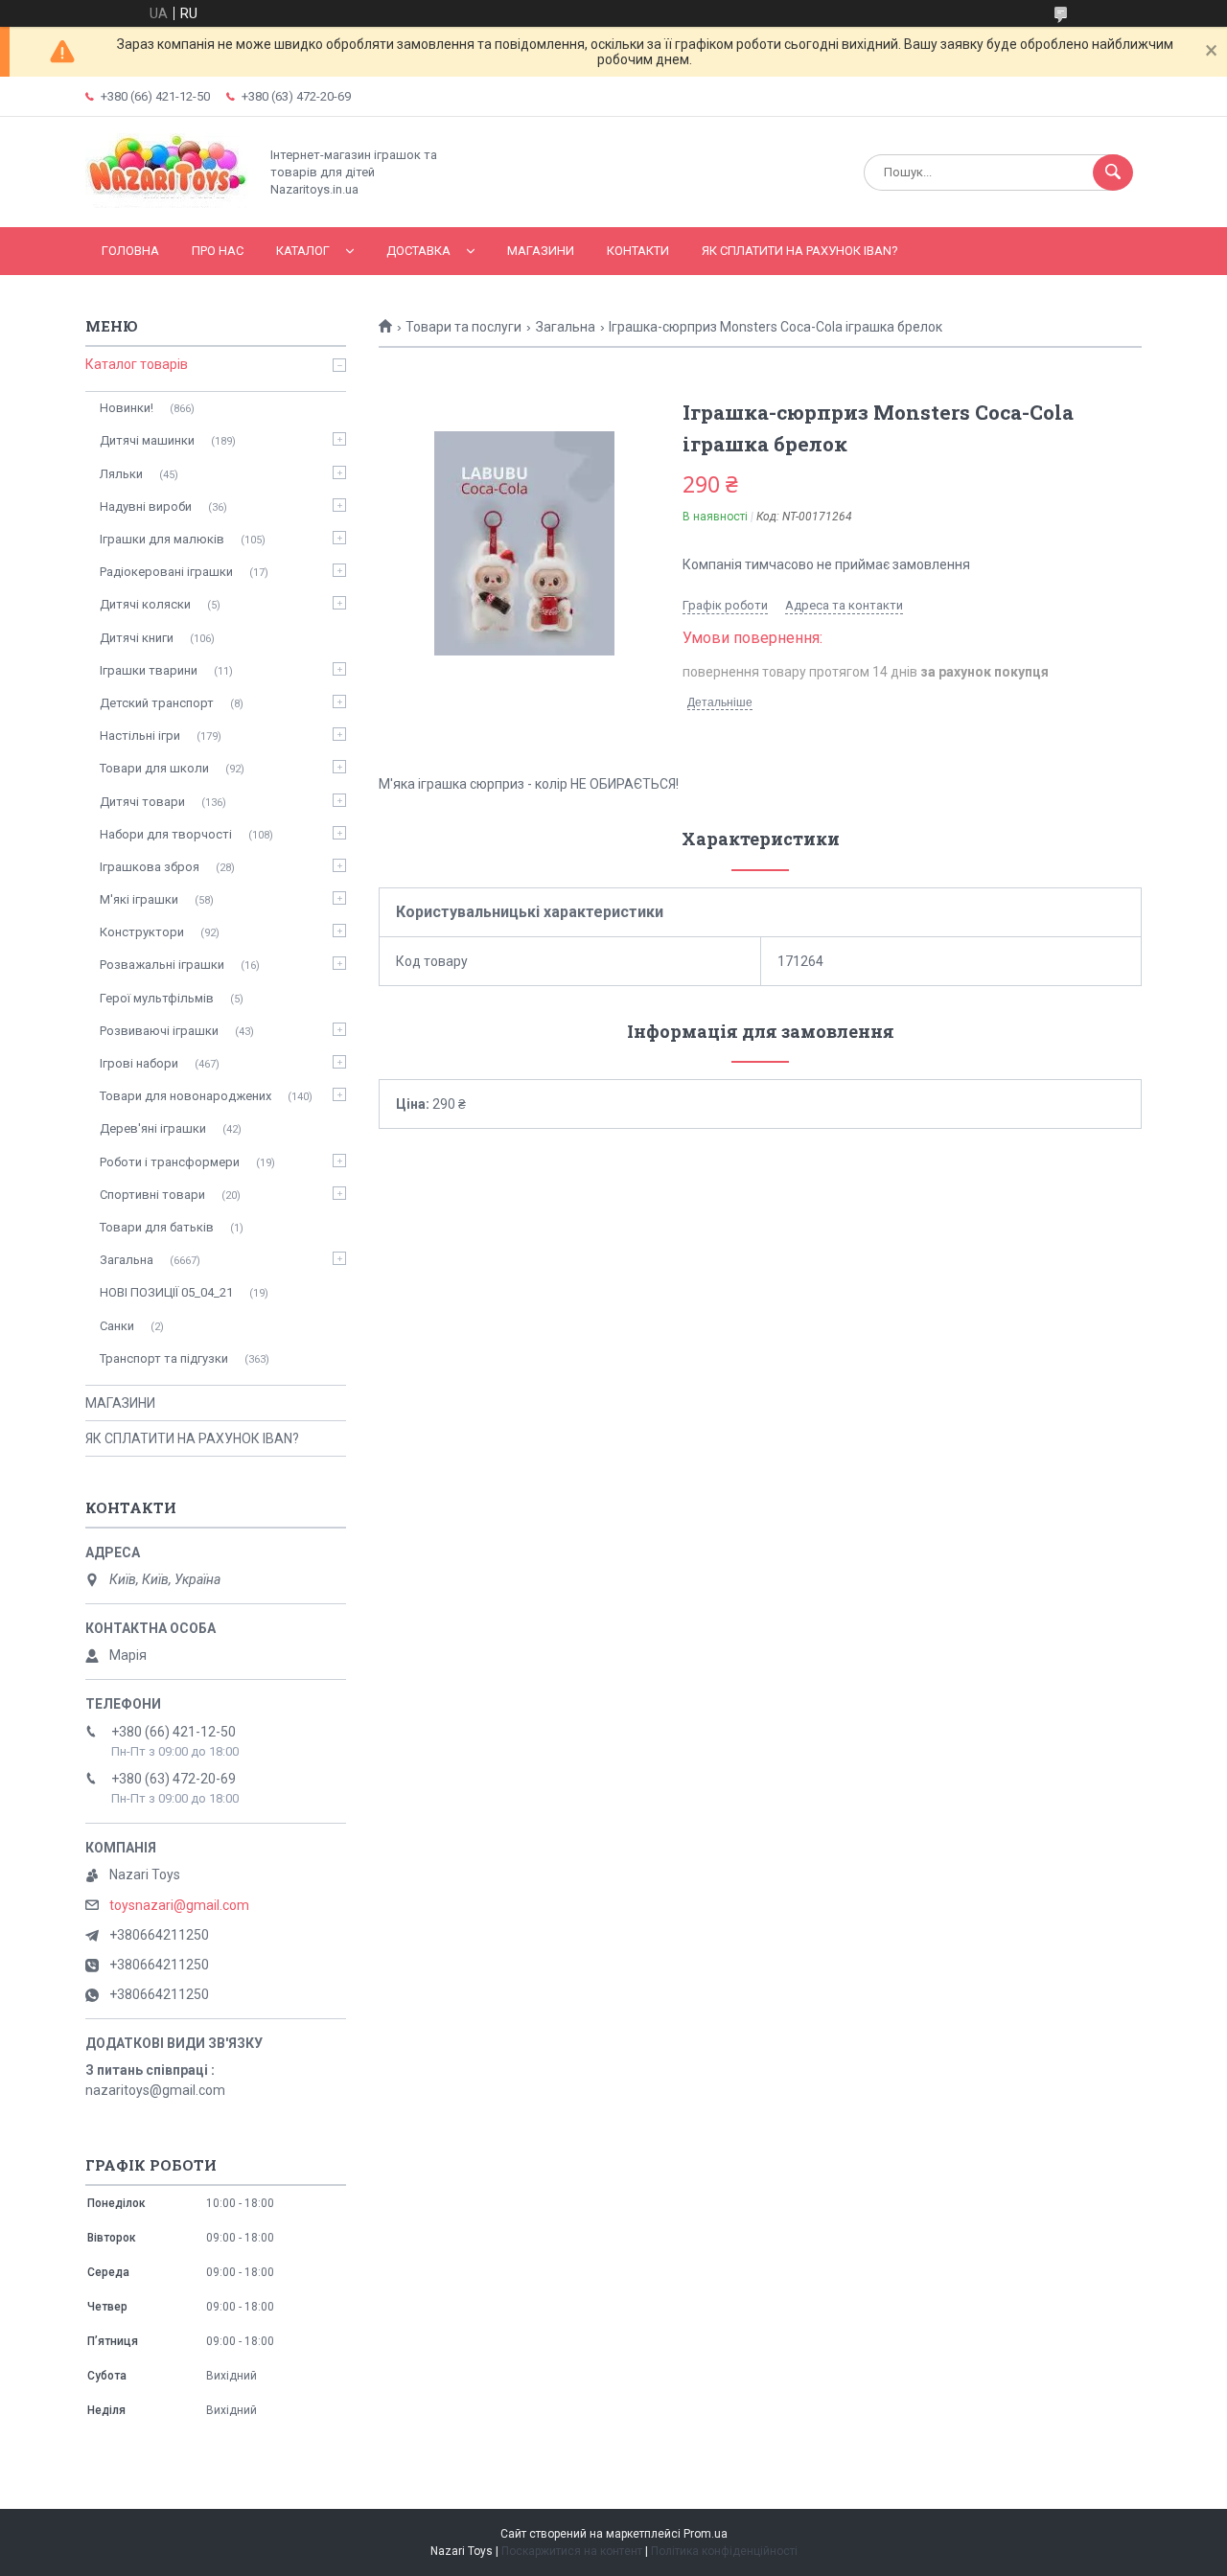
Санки (117, 1326)
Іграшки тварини (149, 670)
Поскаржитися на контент (572, 2551)
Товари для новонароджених (185, 1096)
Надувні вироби (146, 506)
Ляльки (121, 474)
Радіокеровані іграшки (166, 572)
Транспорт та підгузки (164, 1358)
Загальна (566, 327)
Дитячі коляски (145, 604)
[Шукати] (1113, 172)
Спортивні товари (152, 1195)
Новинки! (127, 408)
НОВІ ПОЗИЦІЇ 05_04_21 (166, 1292)
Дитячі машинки (147, 440)
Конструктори (142, 932)
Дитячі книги (137, 638)
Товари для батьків (157, 1227)
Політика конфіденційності (724, 2551)
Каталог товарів (137, 364)
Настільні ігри (140, 736)
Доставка (418, 251)
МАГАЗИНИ (541, 251)
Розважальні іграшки (162, 965)
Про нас (218, 251)
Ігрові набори (139, 1063)
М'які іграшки (139, 899)
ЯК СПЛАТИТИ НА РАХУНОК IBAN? (800, 251)
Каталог (303, 251)
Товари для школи (154, 768)
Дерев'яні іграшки (153, 1128)
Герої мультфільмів (157, 998)
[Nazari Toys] (167, 203)
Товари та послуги (463, 327)
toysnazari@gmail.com (179, 1905)
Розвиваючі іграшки (159, 1031)
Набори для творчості (166, 834)
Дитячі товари (142, 802)
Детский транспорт (157, 703)
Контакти (638, 251)
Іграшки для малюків (162, 539)
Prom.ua (706, 2534)
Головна (130, 251)
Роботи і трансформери (170, 1162)
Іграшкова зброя (150, 867)
